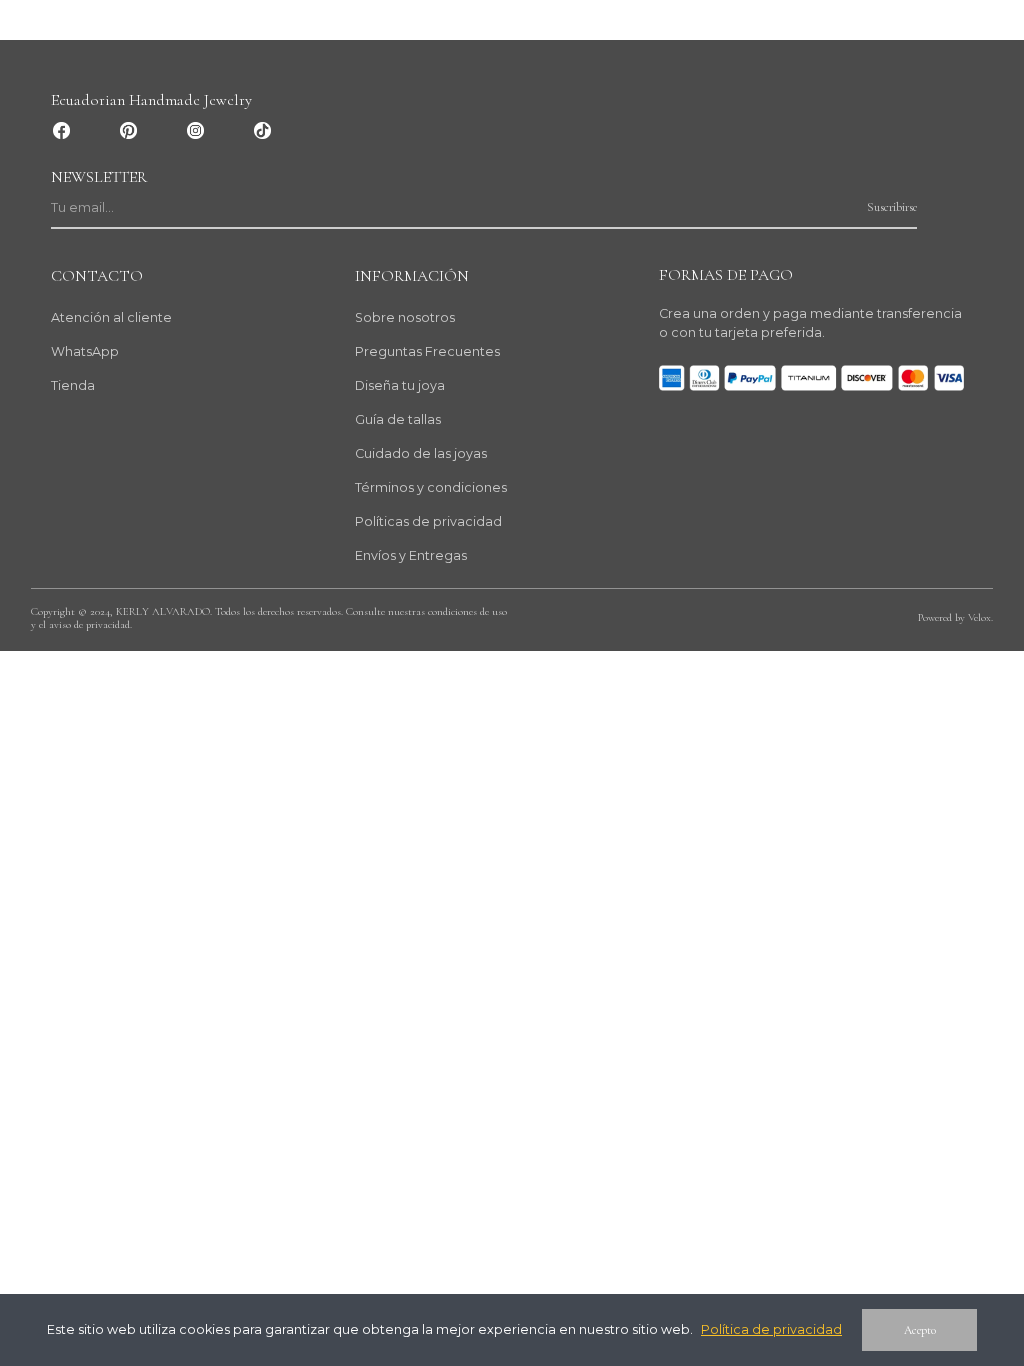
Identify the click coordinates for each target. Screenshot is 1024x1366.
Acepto (920, 1330)
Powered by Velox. (955, 617)
